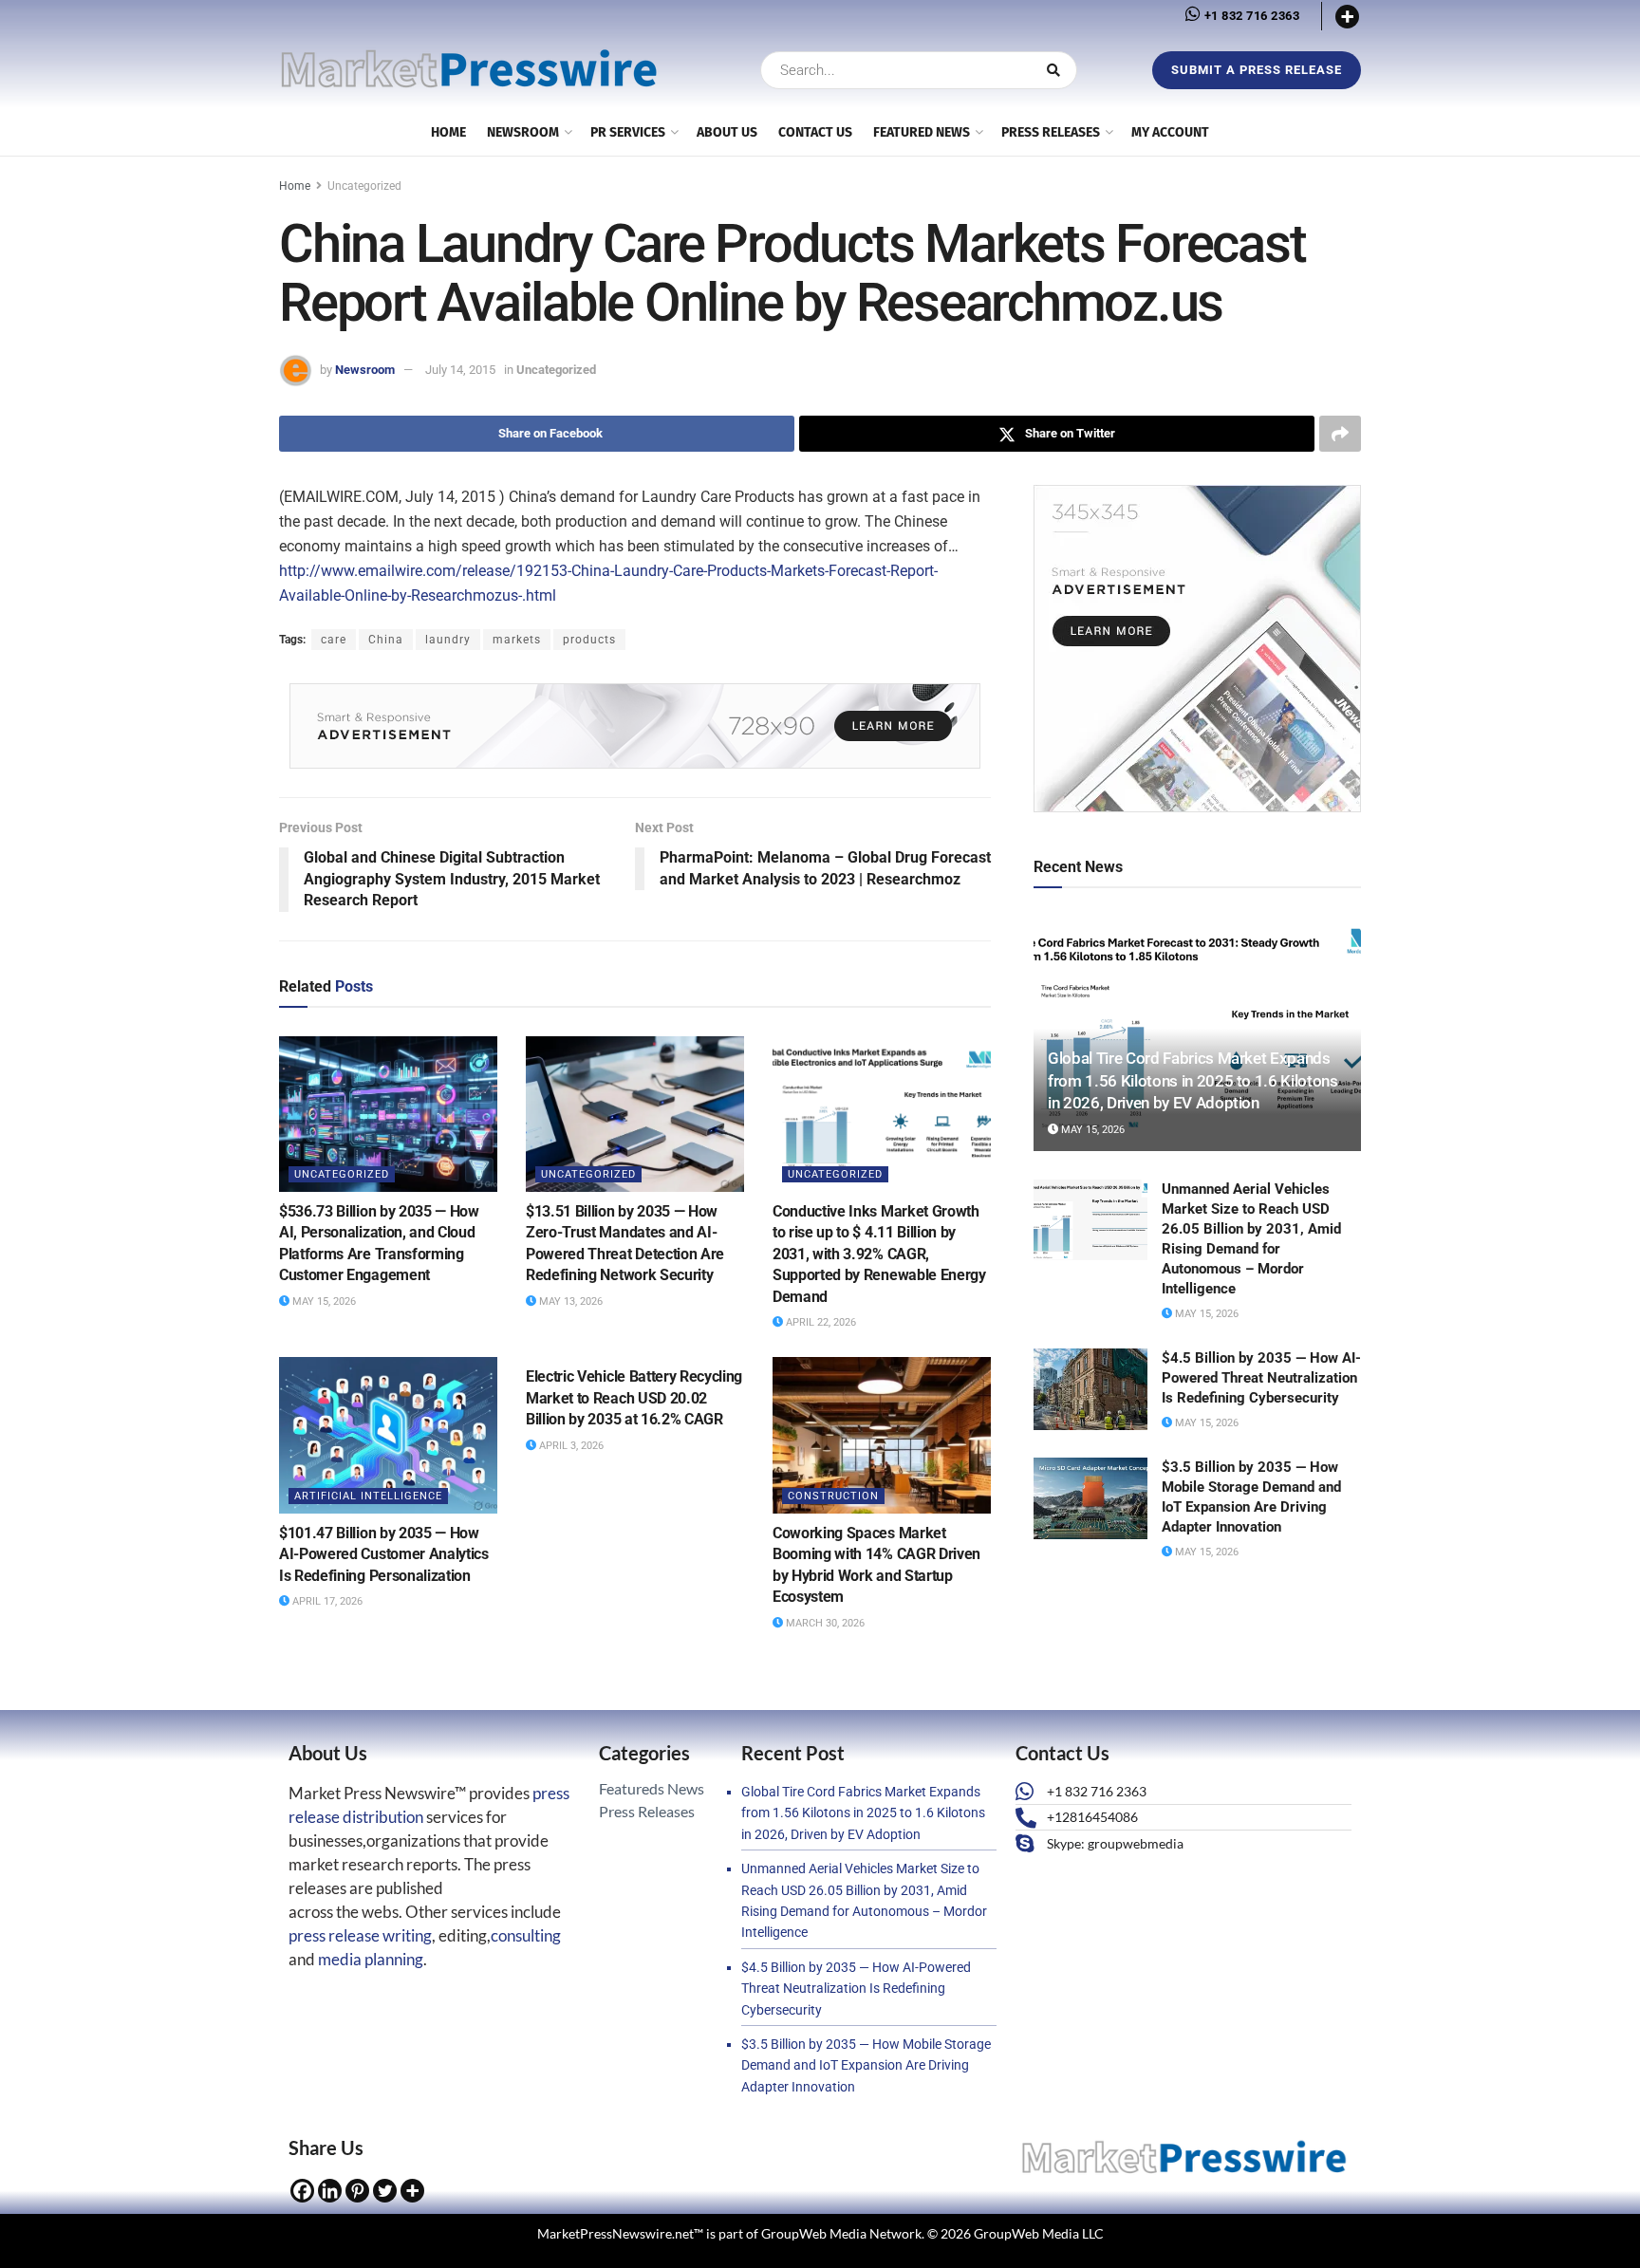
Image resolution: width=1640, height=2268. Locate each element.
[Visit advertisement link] (635, 726)
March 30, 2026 (824, 1623)
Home (295, 186)
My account (1170, 132)
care (334, 640)
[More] (1347, 17)
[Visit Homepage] (469, 70)
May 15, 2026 (323, 1301)
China (386, 640)
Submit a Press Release (1257, 70)
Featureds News (652, 1788)
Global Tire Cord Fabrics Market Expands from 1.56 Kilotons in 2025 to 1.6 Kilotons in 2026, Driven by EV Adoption (1193, 1081)
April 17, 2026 (326, 1601)
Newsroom (365, 370)
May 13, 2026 (569, 1301)
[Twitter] (385, 2191)
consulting (526, 1935)
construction (833, 1496)
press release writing (360, 1935)
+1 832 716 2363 (1250, 16)
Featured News (922, 132)
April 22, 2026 (820, 1322)
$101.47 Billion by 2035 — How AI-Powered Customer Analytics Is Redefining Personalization (384, 1554)
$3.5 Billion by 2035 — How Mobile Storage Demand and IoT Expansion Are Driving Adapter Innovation (866, 2065)
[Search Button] (1057, 70)
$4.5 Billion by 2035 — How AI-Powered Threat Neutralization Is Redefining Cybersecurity (1261, 1378)
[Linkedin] (330, 2191)
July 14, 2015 (460, 370)
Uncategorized (364, 186)
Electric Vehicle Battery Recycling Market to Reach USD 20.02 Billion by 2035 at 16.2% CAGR (634, 1398)
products (589, 640)
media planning (371, 1959)
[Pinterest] (357, 2191)
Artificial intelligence (368, 1496)
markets (517, 640)
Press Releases (1051, 132)
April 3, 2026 (570, 1446)
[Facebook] (302, 2191)
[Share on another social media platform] (1340, 434)
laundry (448, 640)
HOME (448, 132)
